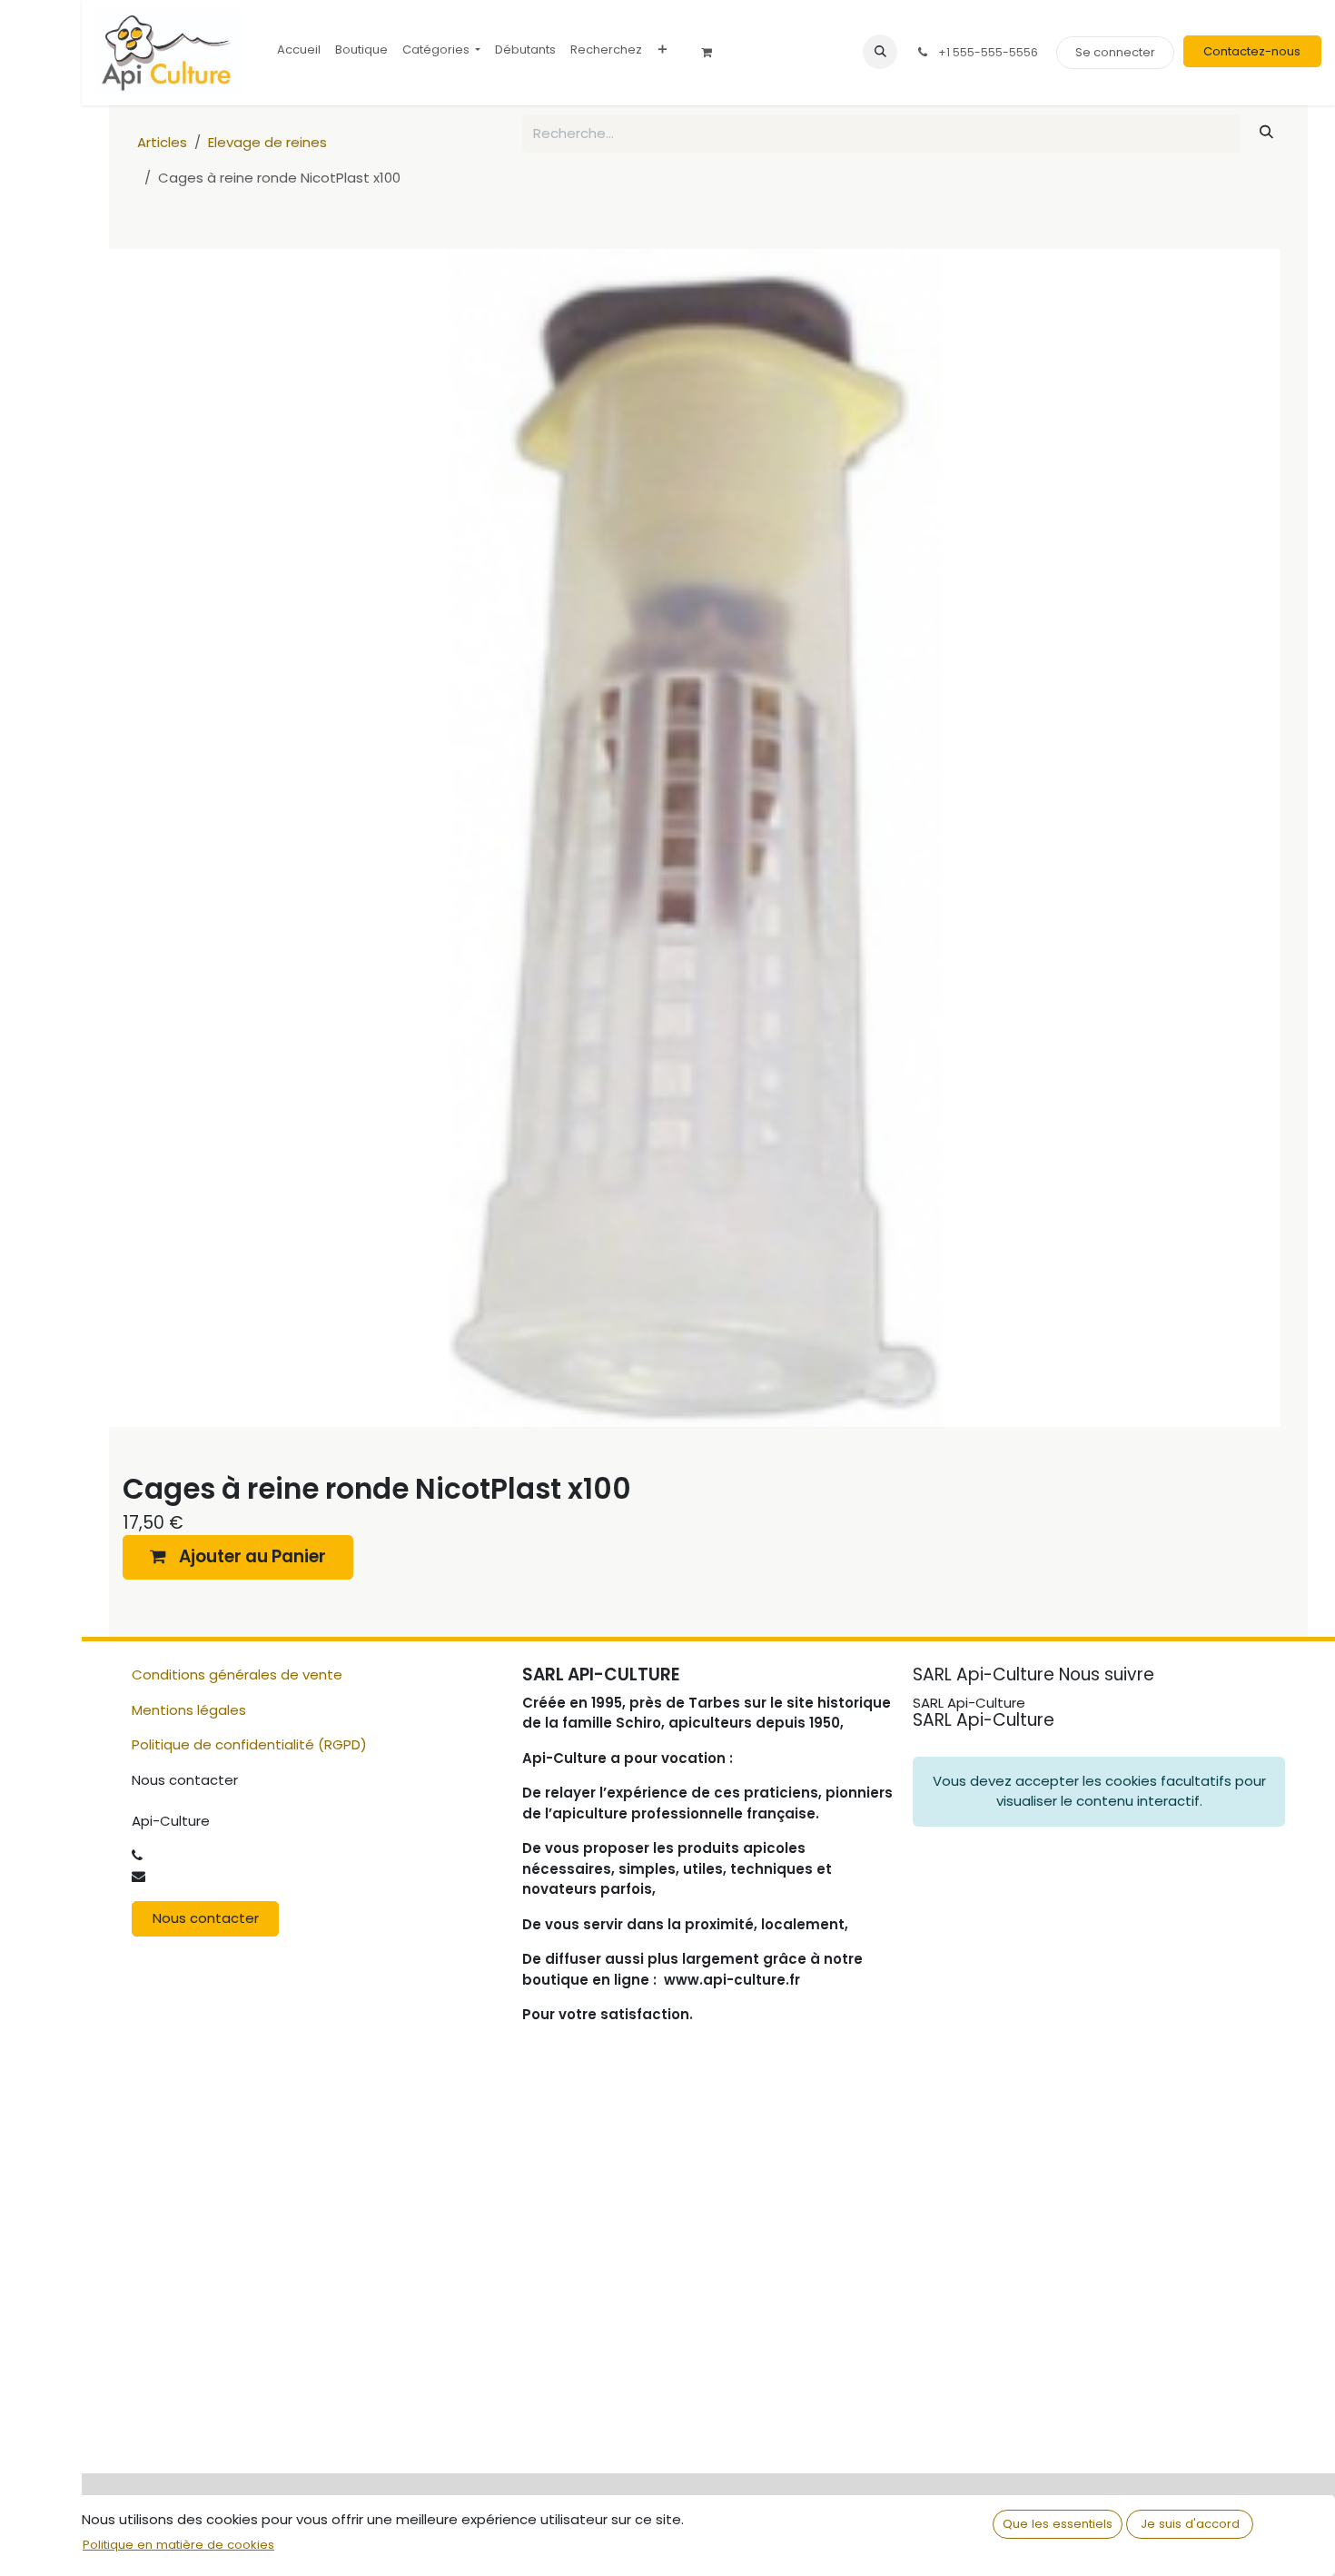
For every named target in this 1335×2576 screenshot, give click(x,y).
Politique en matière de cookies (178, 2545)
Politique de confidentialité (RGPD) (249, 1744)
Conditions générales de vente (237, 1674)
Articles (162, 142)
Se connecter (1115, 52)
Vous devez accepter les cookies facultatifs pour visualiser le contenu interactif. (1099, 1791)
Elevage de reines (267, 142)
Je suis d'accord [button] (1190, 2524)
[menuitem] (299, 50)
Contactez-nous (1252, 51)
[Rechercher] (1267, 132)
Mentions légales (189, 1710)
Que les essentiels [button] (1058, 2524)
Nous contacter (206, 1918)
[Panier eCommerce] (713, 53)
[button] (880, 52)
